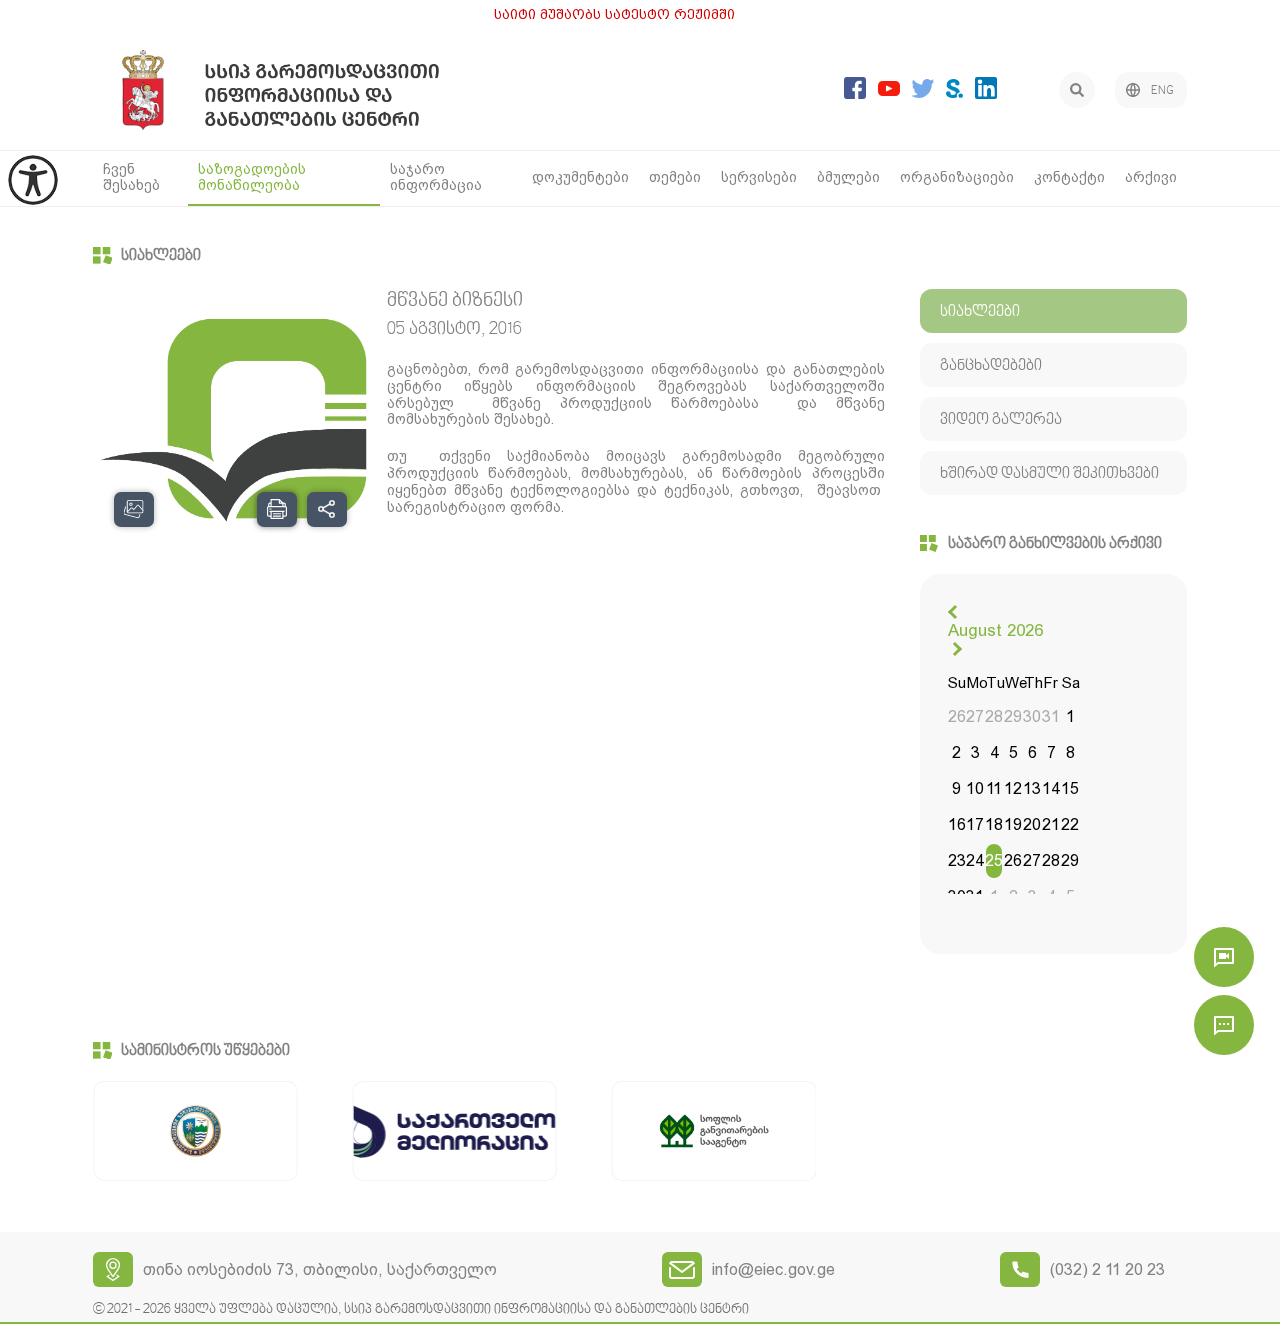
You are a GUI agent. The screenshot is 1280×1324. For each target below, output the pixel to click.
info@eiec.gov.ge (773, 1269)
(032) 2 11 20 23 (1107, 1269)
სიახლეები (161, 256)
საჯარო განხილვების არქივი (1055, 544)
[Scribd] (954, 92)
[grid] (1013, 791)
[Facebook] (855, 93)
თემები (675, 177)
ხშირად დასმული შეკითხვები (1049, 474)
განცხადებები (991, 366)
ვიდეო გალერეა (1001, 420)
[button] (955, 612)
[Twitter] (923, 92)
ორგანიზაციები (957, 177)
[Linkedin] (986, 93)
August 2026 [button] (995, 630)
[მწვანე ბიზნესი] (230, 417)
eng (1162, 91)
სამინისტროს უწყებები (205, 1051)
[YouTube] (889, 90)
